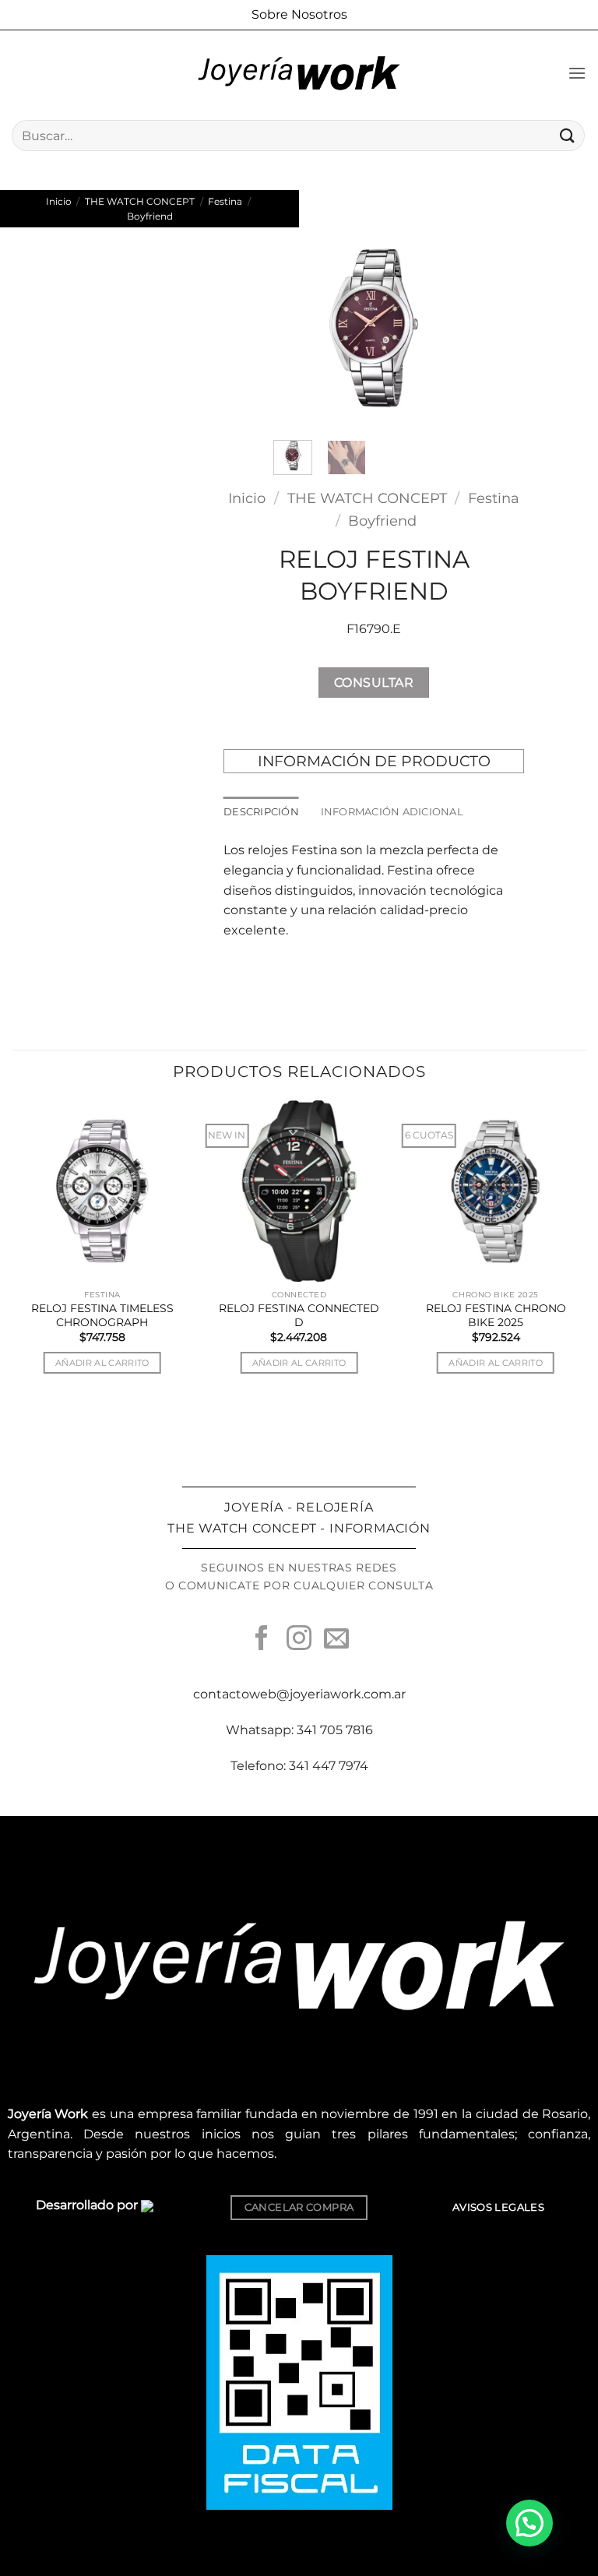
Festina (225, 201)
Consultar (374, 683)
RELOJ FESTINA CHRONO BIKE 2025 (496, 1315)
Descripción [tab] (261, 812)
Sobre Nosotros (299, 14)
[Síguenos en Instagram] (299, 1640)
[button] (577, 73)
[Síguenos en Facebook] (262, 1640)
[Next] (450, 327)
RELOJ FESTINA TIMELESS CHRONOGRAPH (102, 1315)
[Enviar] (568, 135)
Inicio (59, 201)
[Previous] (297, 327)
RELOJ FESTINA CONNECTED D (299, 1315)
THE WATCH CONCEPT (140, 201)
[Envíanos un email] (336, 1640)
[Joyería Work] (299, 73)
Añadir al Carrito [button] (102, 1363)
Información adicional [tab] (392, 812)
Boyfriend (150, 216)
